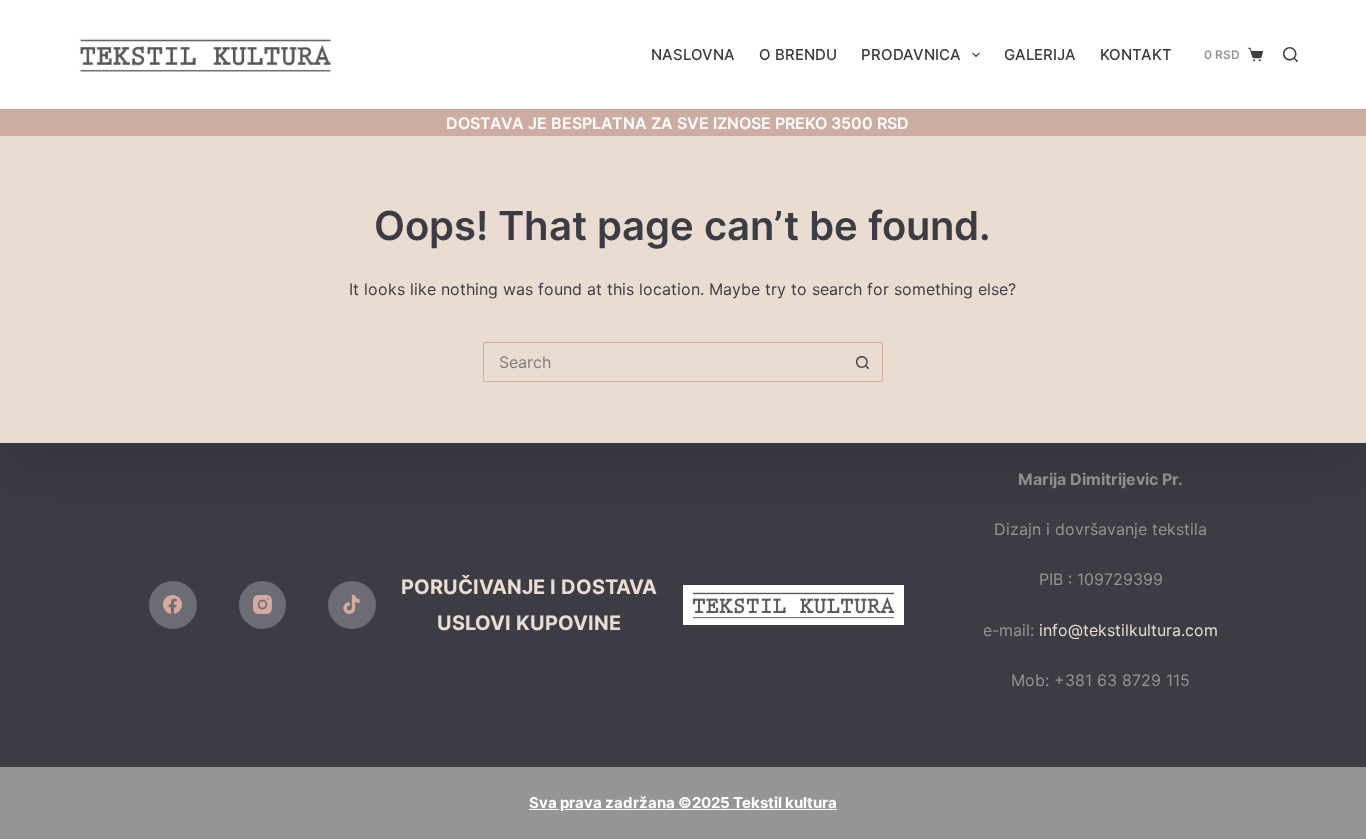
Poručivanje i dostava (529, 587)
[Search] (1290, 54)
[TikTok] (352, 605)
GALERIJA (1040, 54)
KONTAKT (1136, 54)
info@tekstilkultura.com (1128, 630)
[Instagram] (263, 605)
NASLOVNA (693, 54)
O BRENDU (798, 54)
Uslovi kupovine (529, 623)
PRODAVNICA (911, 54)
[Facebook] (173, 605)
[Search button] (863, 362)
